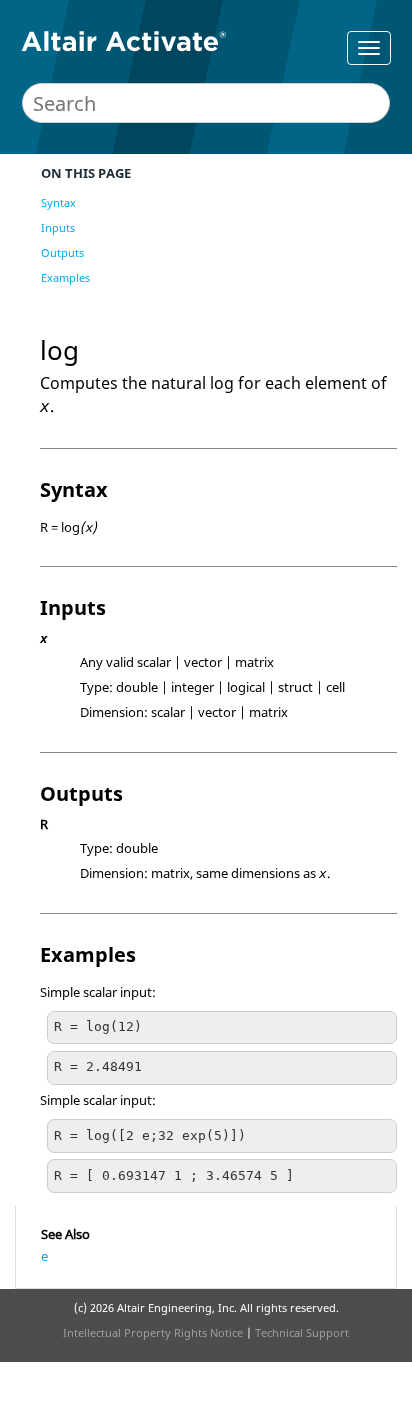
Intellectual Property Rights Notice (153, 1332)
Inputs (58, 227)
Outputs (62, 252)
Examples (65, 277)
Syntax (58, 202)
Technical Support (302, 1332)
